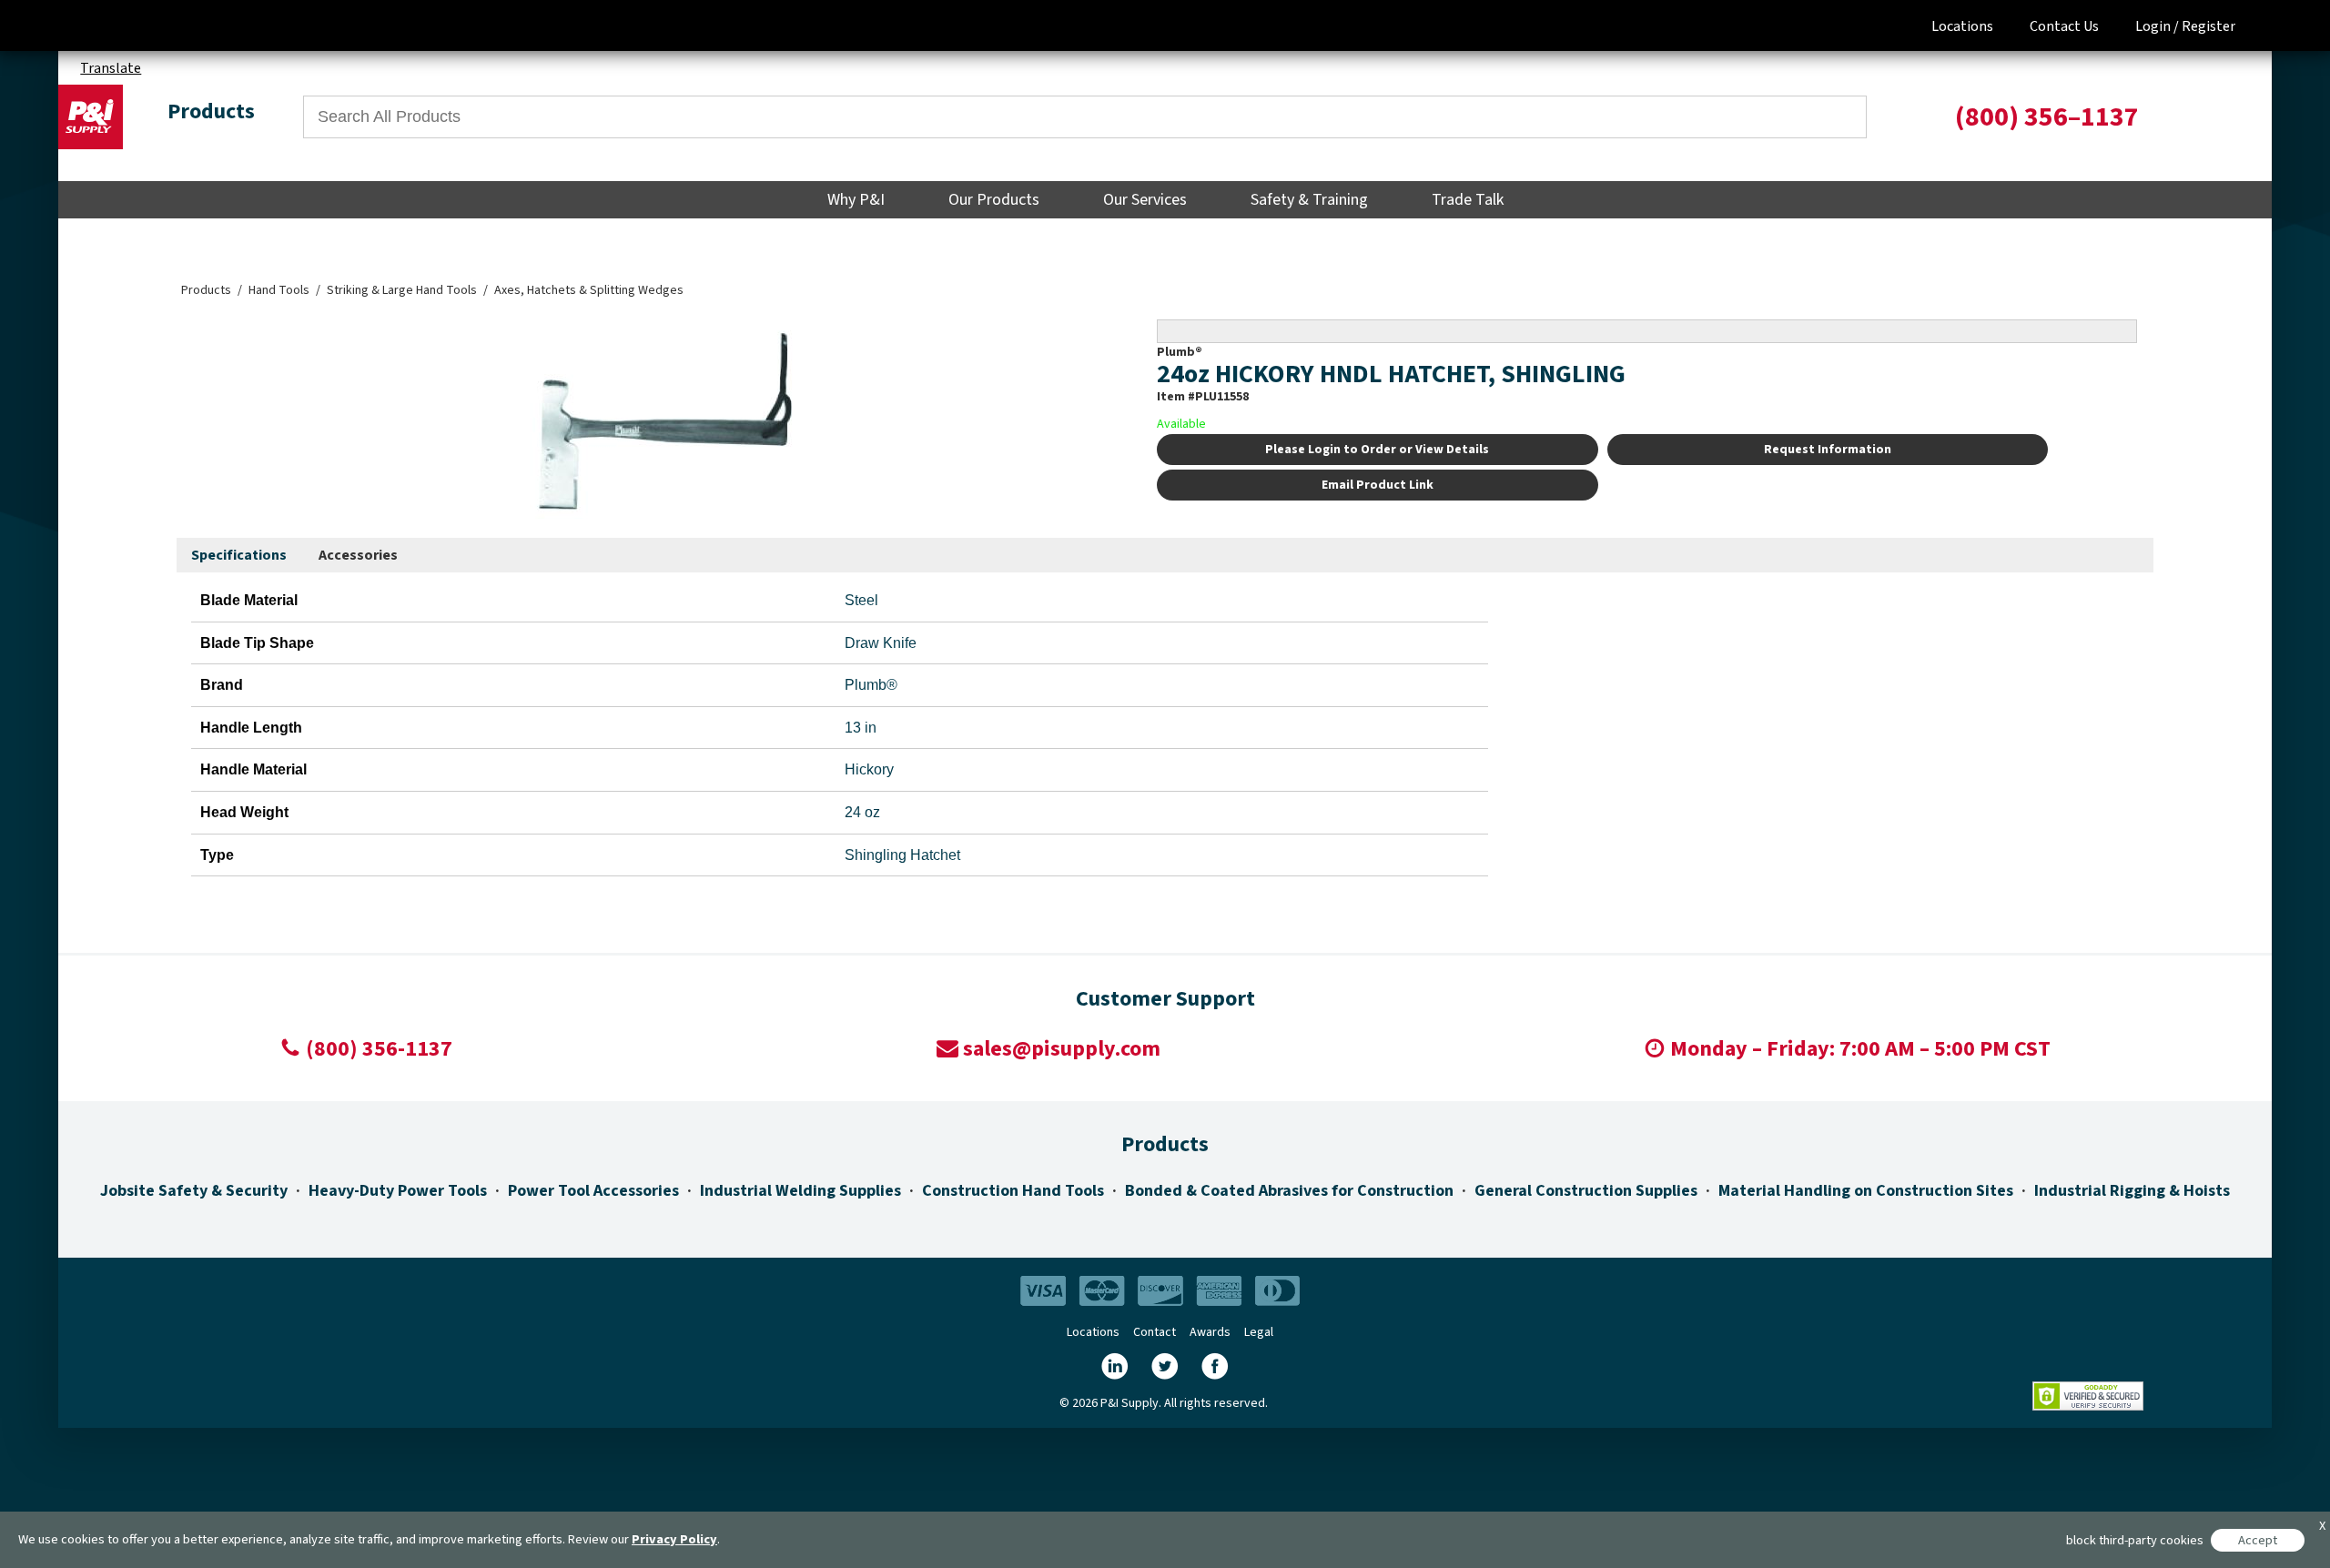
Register (2208, 26)
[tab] (239, 556)
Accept (2258, 1540)
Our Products (994, 200)
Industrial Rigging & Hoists (2132, 1191)
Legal (1259, 1332)
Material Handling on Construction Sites (1866, 1191)
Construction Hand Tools (1013, 1191)
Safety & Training (1309, 200)
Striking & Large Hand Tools (402, 290)
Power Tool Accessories (593, 1191)
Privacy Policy (674, 1539)
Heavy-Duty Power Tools (398, 1191)
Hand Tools (279, 290)
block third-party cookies (2135, 1540)
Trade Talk (1468, 200)
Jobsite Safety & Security (194, 1191)
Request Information (1828, 450)
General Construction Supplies (1586, 1191)
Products (206, 290)
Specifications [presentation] (239, 555)
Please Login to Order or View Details (1377, 450)
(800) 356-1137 (379, 1049)
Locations (1962, 26)
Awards (1210, 1332)
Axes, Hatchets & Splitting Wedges (589, 290)
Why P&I (856, 200)
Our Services (1145, 200)
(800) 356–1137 (2047, 117)
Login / (2157, 26)
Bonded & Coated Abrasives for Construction (1289, 1191)
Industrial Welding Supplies (800, 1191)
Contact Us (2064, 26)
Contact (1155, 1332)
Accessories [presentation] (358, 555)
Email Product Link (1378, 485)
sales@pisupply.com (1062, 1049)
